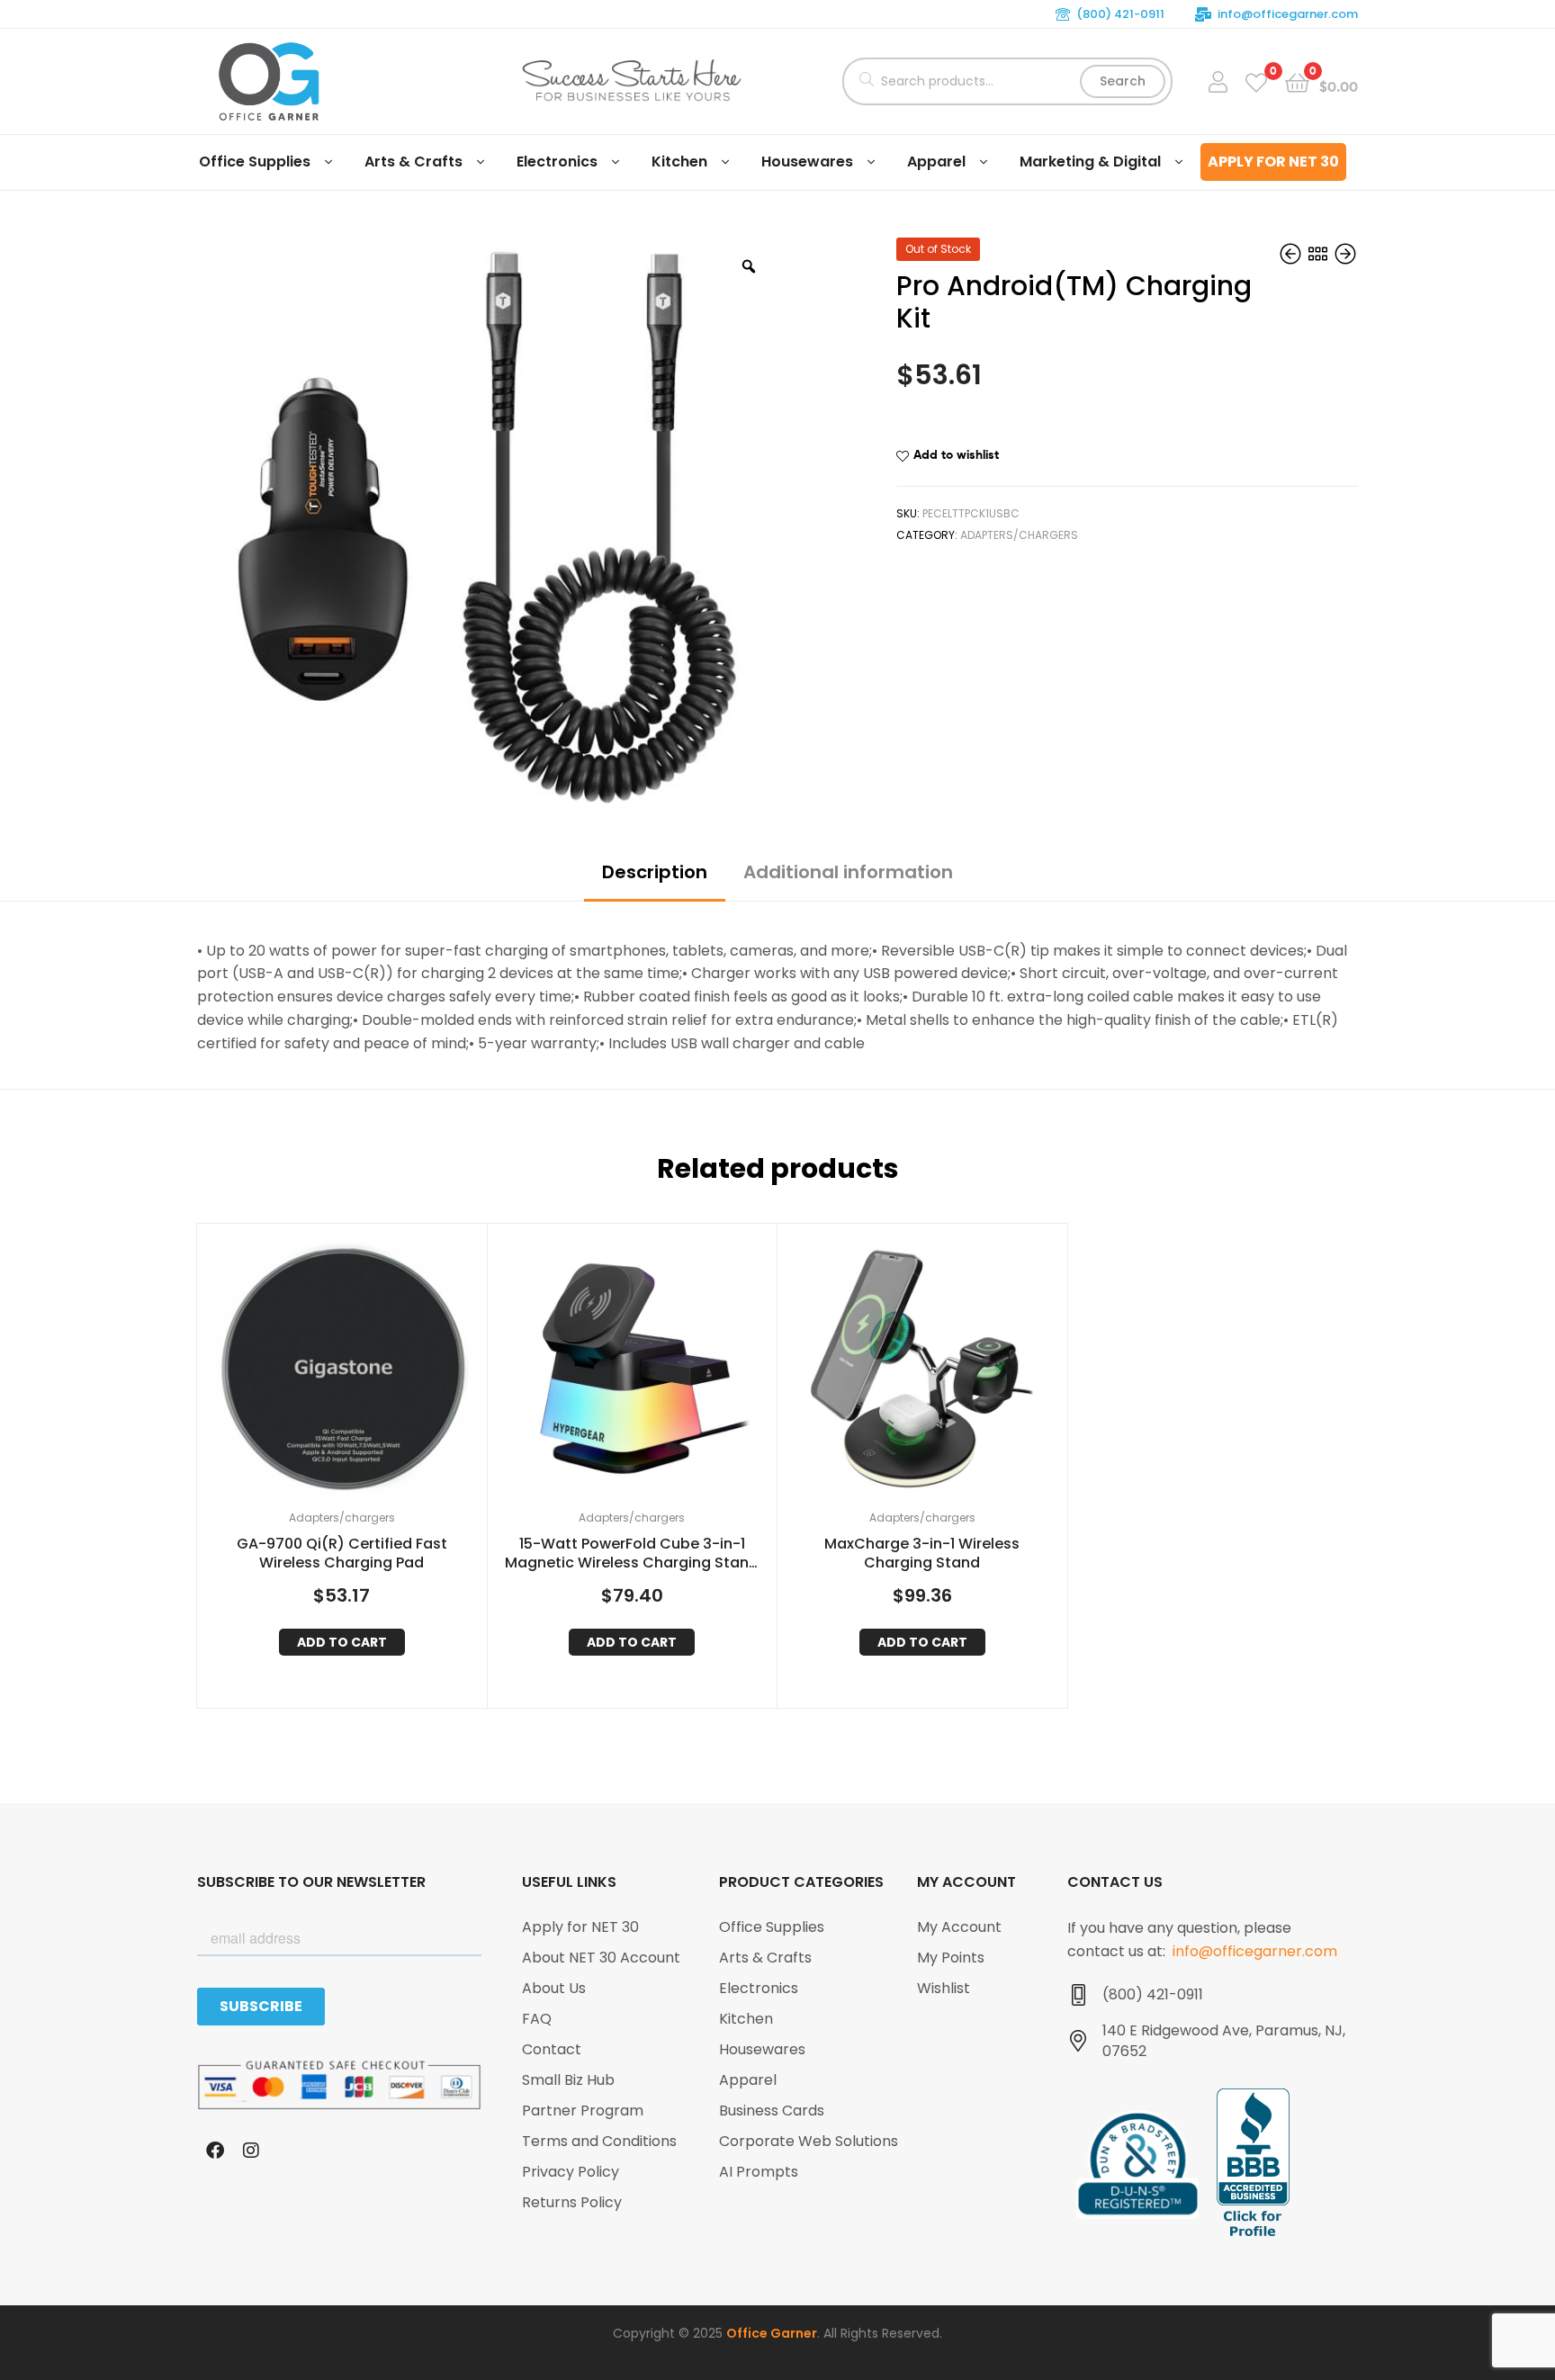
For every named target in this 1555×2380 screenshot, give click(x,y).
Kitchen (679, 162)
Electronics (557, 162)
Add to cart (342, 1642)
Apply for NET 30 (1273, 162)
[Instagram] (251, 2151)
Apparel (936, 162)
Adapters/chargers (1019, 535)
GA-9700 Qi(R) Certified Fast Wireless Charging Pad (342, 1554)
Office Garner (772, 2333)
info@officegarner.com (1288, 14)
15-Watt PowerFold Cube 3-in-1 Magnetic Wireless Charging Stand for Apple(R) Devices (632, 1554)
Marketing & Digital (1090, 162)
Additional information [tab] (848, 872)
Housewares (807, 162)
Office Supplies (255, 162)
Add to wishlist (956, 454)
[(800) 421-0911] (1078, 1995)
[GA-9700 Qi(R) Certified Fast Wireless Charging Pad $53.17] (1292, 255)
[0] (1256, 81)
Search (1123, 81)
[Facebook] (215, 2151)
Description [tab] (655, 872)
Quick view (364, 1373)
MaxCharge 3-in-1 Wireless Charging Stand (922, 1554)
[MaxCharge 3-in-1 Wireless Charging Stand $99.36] (1345, 255)
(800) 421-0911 (1120, 14)
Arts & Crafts (413, 162)
